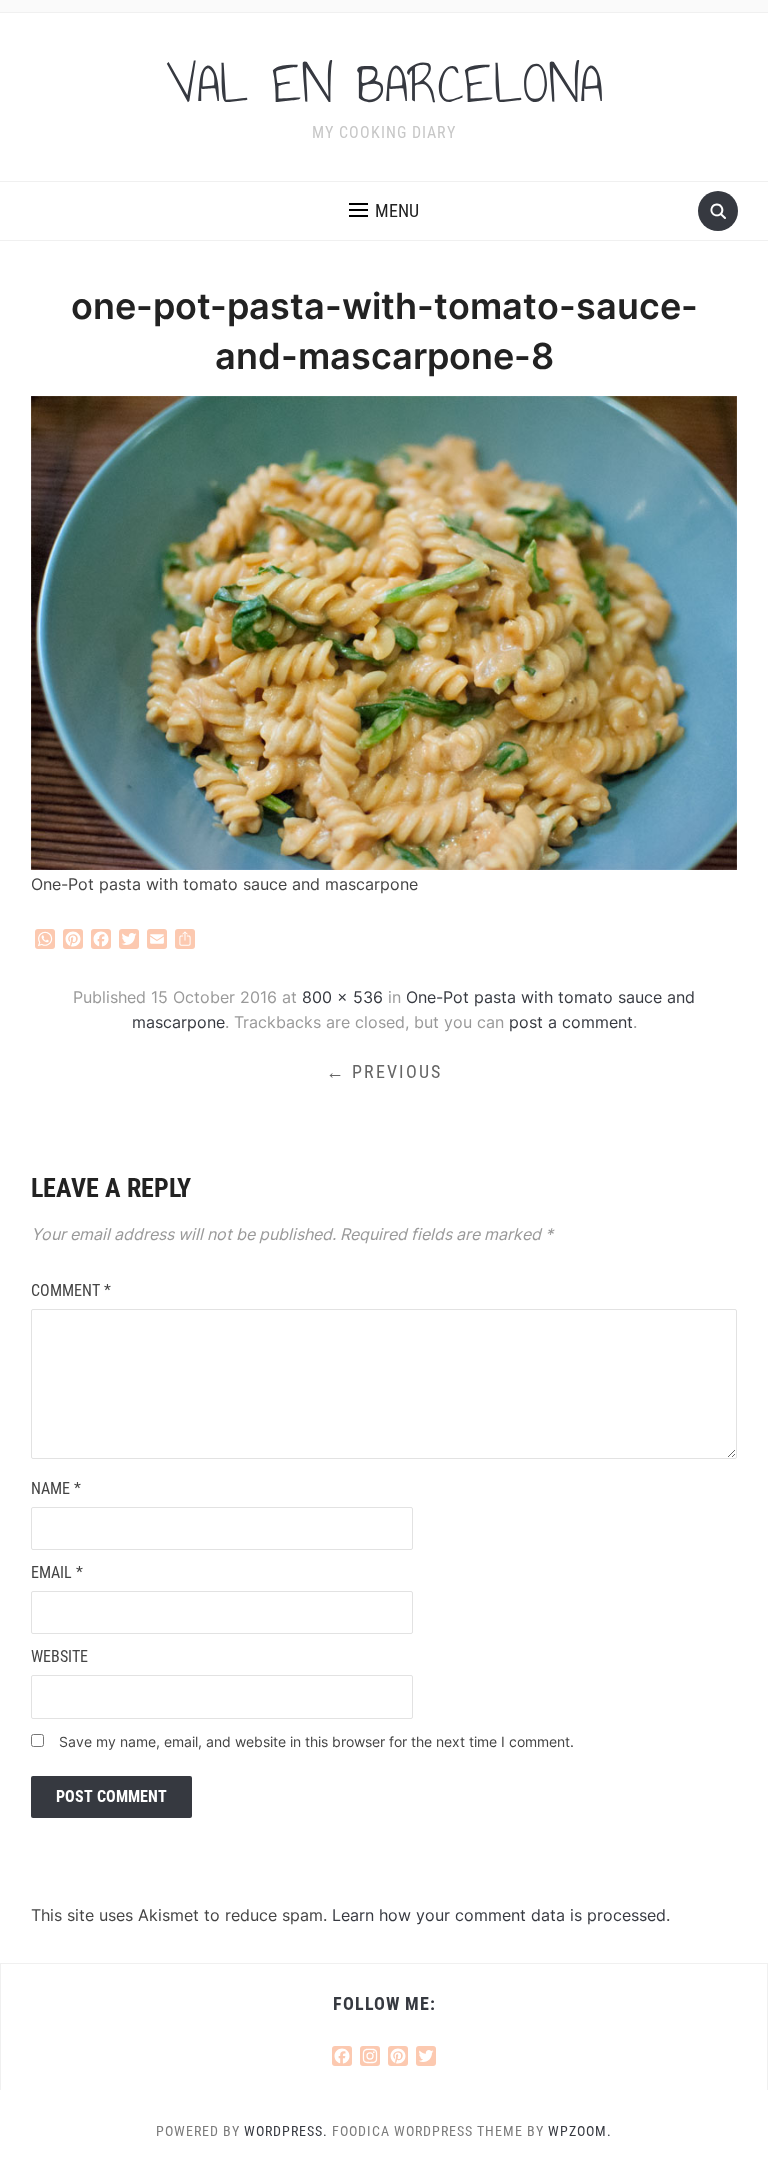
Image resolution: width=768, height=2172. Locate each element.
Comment (71, 1290)
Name (56, 1488)
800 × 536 (342, 997)
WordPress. (286, 2131)
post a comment (571, 1022)
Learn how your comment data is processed (499, 1915)
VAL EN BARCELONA (384, 84)
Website (59, 1656)
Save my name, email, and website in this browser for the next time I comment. (316, 1741)
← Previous (384, 1071)
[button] (384, 211)
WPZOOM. (580, 2131)
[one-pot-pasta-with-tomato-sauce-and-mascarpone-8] (384, 631)
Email (57, 1572)
